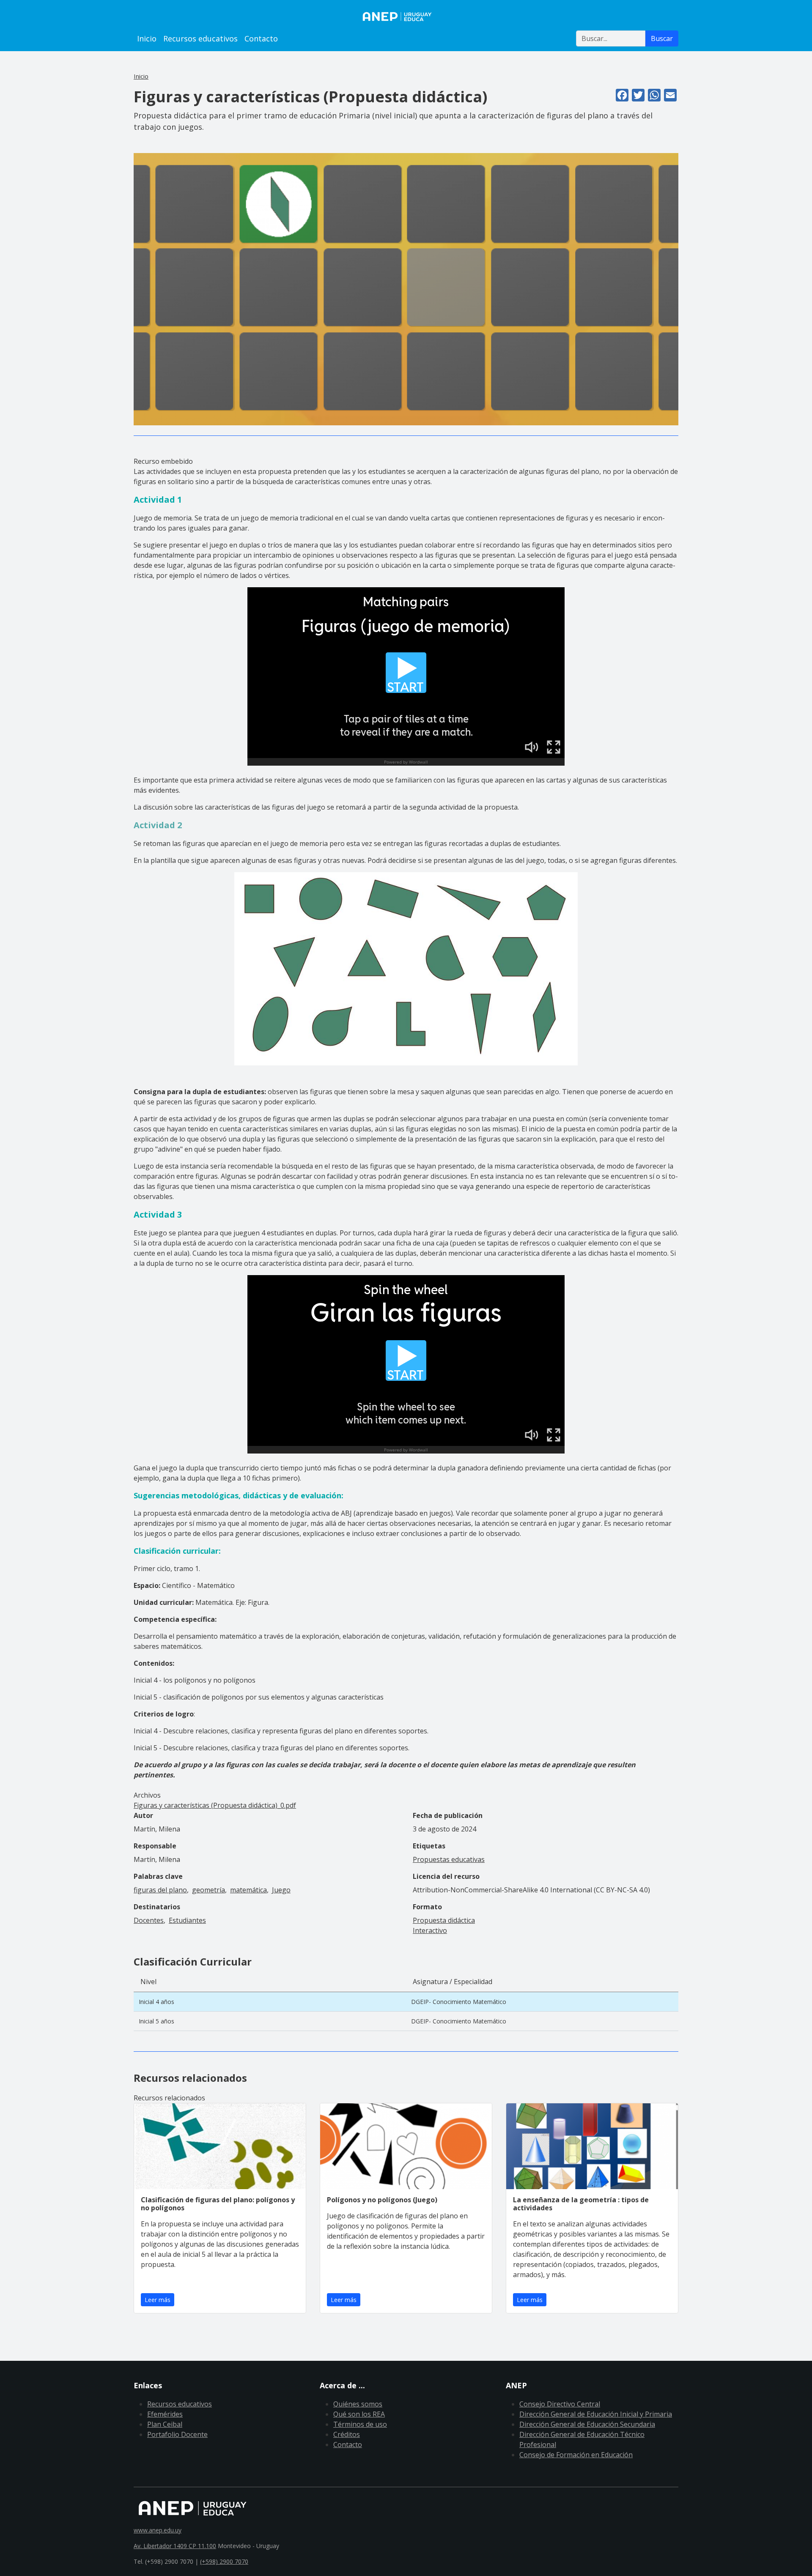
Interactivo (430, 1930)
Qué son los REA (359, 2414)
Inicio (147, 38)
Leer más (158, 2300)
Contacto (261, 38)
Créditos (347, 2434)
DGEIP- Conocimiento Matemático (459, 2002)
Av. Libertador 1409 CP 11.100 (175, 2546)
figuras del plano (160, 1890)
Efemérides (165, 2414)
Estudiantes (187, 1920)
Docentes (149, 1920)
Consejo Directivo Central (560, 2404)
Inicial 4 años (156, 2002)
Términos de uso (360, 2424)
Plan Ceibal (165, 2424)
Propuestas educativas (449, 1859)
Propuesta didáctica (444, 1920)
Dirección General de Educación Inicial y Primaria (596, 2414)
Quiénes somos (358, 2404)
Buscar (662, 38)
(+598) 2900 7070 (224, 2561)
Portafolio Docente (177, 2434)
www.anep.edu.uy (158, 2530)
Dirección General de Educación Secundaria (587, 2424)
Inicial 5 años (156, 2021)
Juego (281, 1890)
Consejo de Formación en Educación (576, 2455)
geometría (208, 1890)
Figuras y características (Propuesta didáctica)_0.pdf (215, 1805)
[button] (406, 289)
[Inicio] (406, 16)
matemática (248, 1890)
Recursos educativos (200, 38)
